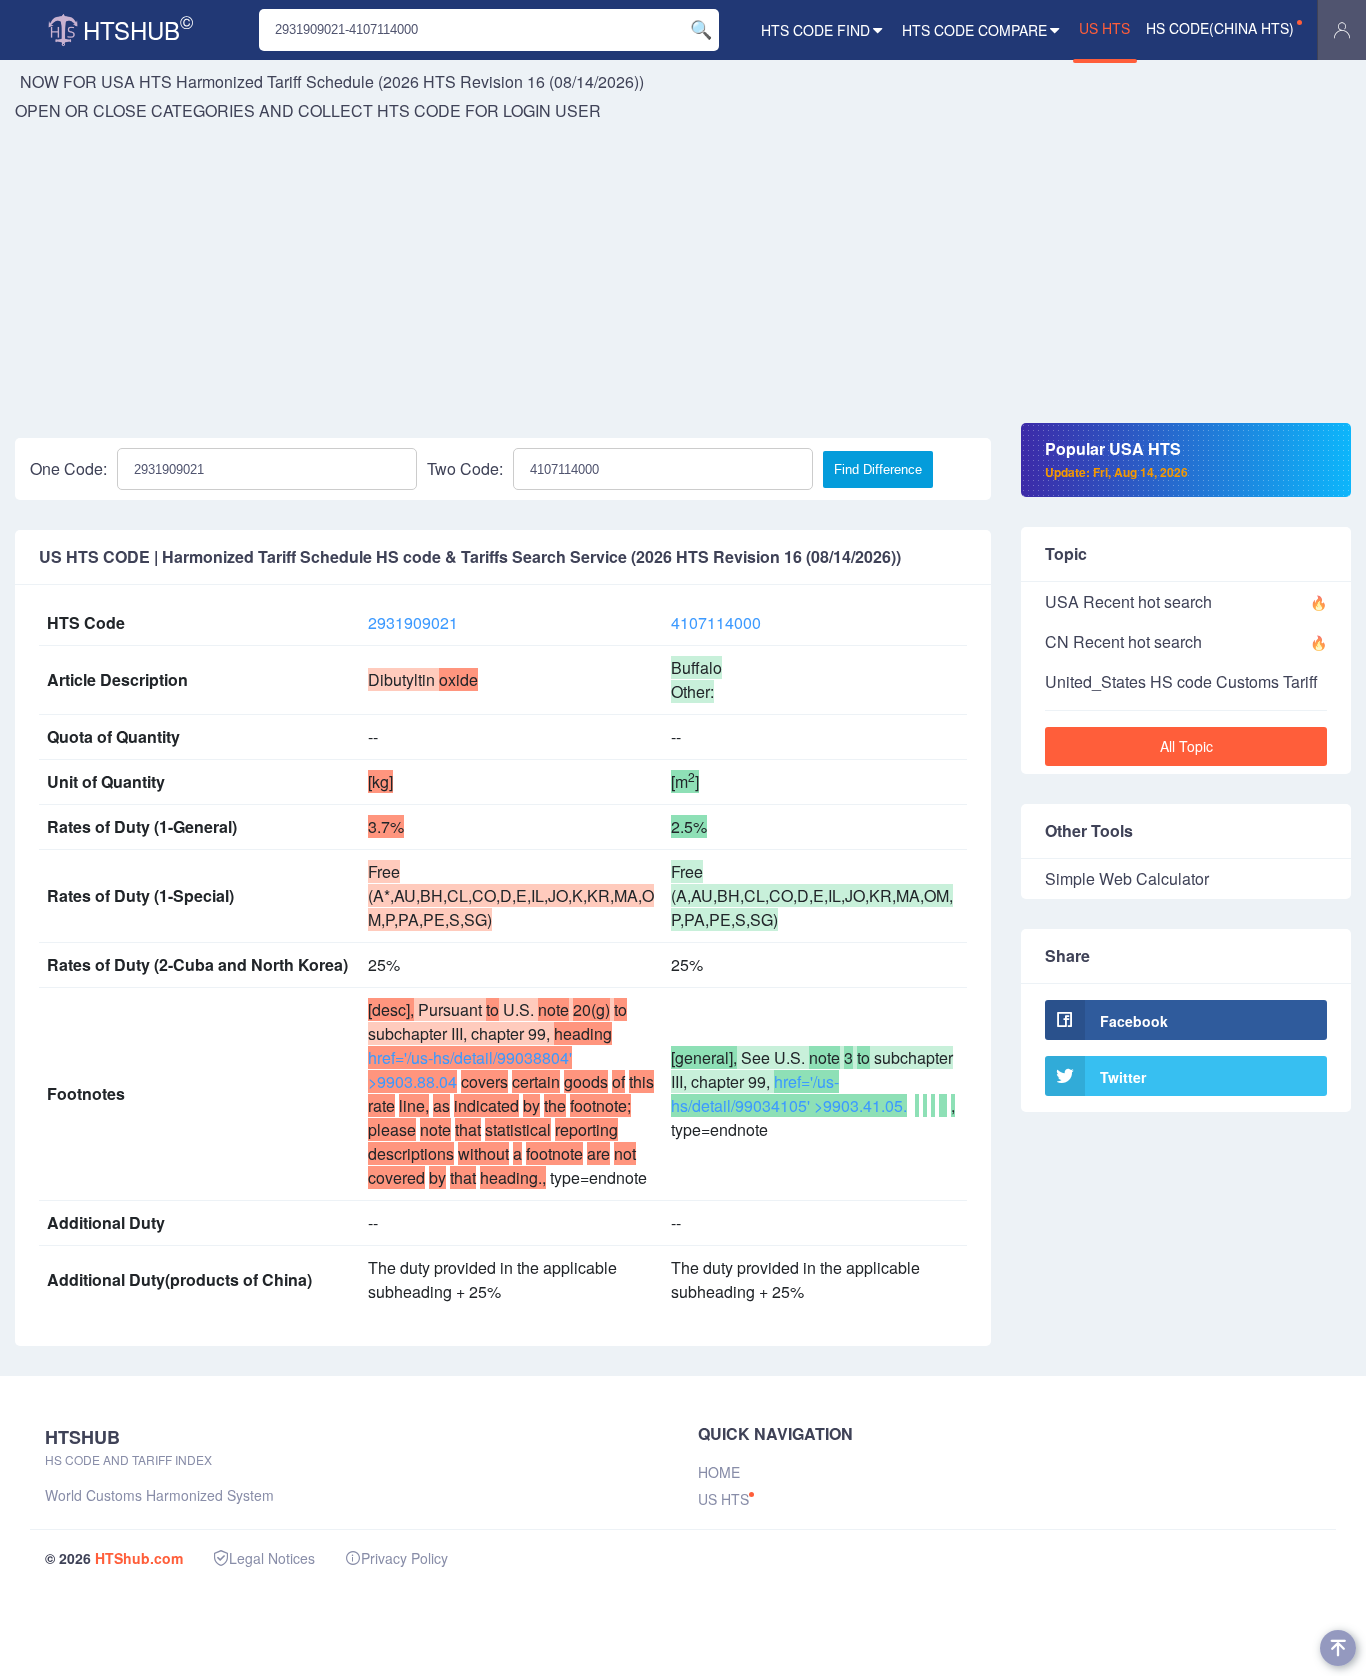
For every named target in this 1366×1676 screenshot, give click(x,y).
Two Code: (465, 468)
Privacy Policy (404, 1558)
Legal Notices (272, 1558)
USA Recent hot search (1128, 601)
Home (719, 1472)
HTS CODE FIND (815, 30)
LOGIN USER (552, 110)
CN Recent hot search (1123, 641)
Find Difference (878, 469)
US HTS (1104, 28)
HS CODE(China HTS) (1220, 28)
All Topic (1186, 746)
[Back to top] (1338, 1648)
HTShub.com (139, 1558)
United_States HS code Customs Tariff (1181, 681)
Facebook (1134, 1021)
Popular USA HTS (1116, 459)
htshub (138, 27)
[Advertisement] (683, 273)
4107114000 (716, 622)
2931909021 (413, 622)
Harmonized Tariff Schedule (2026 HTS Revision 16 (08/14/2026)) (410, 81)
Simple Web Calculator (1127, 878)
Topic (1066, 553)
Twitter (1123, 1077)
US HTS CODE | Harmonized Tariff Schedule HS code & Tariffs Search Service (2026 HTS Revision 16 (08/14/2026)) (470, 557)
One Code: (68, 468)
